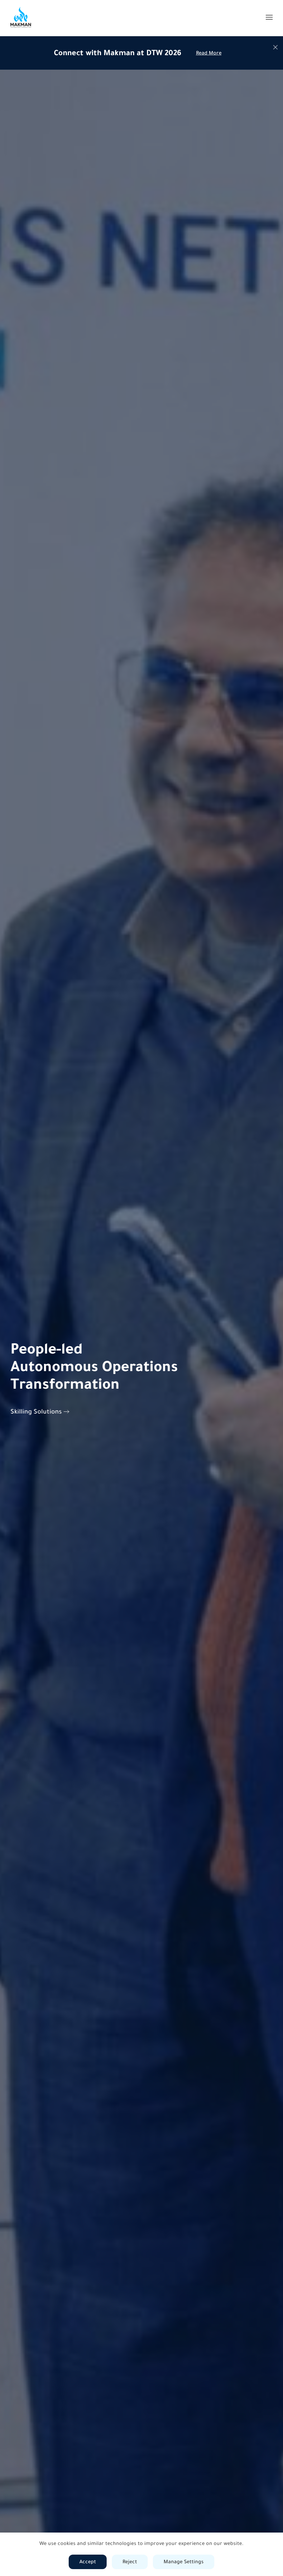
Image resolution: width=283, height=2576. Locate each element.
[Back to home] (21, 17)
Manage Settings (184, 2562)
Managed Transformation (48, 1411)
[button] (269, 17)
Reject (130, 2562)
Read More (209, 53)
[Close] (275, 47)
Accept (88, 2562)
